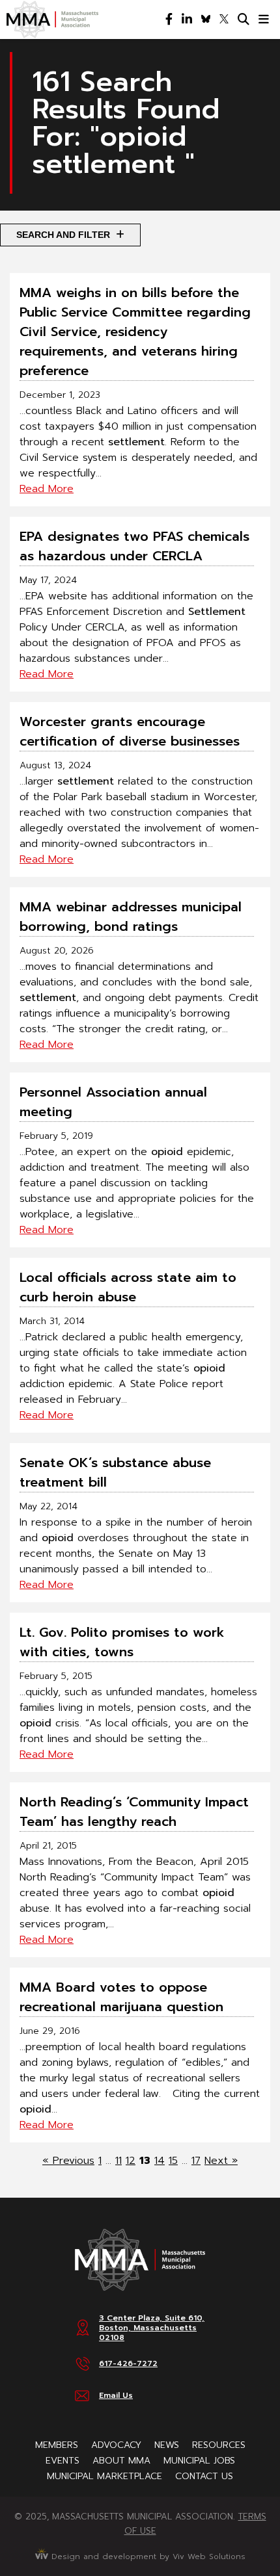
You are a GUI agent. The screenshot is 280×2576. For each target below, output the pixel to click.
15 (173, 2161)
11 (119, 2161)
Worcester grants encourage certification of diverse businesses (130, 731)
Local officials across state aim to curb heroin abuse (128, 1287)
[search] (244, 20)
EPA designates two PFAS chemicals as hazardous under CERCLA (134, 546)
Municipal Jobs (199, 2461)
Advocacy (116, 2445)
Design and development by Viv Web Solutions (147, 2556)
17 (196, 2161)
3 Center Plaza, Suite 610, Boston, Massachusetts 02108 (152, 2328)
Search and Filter (64, 235)
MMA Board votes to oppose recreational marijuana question (121, 1997)
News (167, 2445)
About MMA (121, 2461)
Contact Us (204, 2476)
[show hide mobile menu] (264, 20)
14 (160, 2161)
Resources (219, 2445)
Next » (221, 2161)
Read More (47, 489)
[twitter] (224, 20)
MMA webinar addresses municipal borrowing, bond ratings (131, 917)
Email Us (116, 2395)
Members (57, 2445)
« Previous (68, 2161)
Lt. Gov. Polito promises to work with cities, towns (122, 1642)
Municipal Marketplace (105, 2476)
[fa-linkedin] (187, 20)
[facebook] (169, 20)
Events (63, 2461)
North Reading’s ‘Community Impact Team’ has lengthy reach (134, 1812)
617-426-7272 (128, 2363)
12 (131, 2161)
